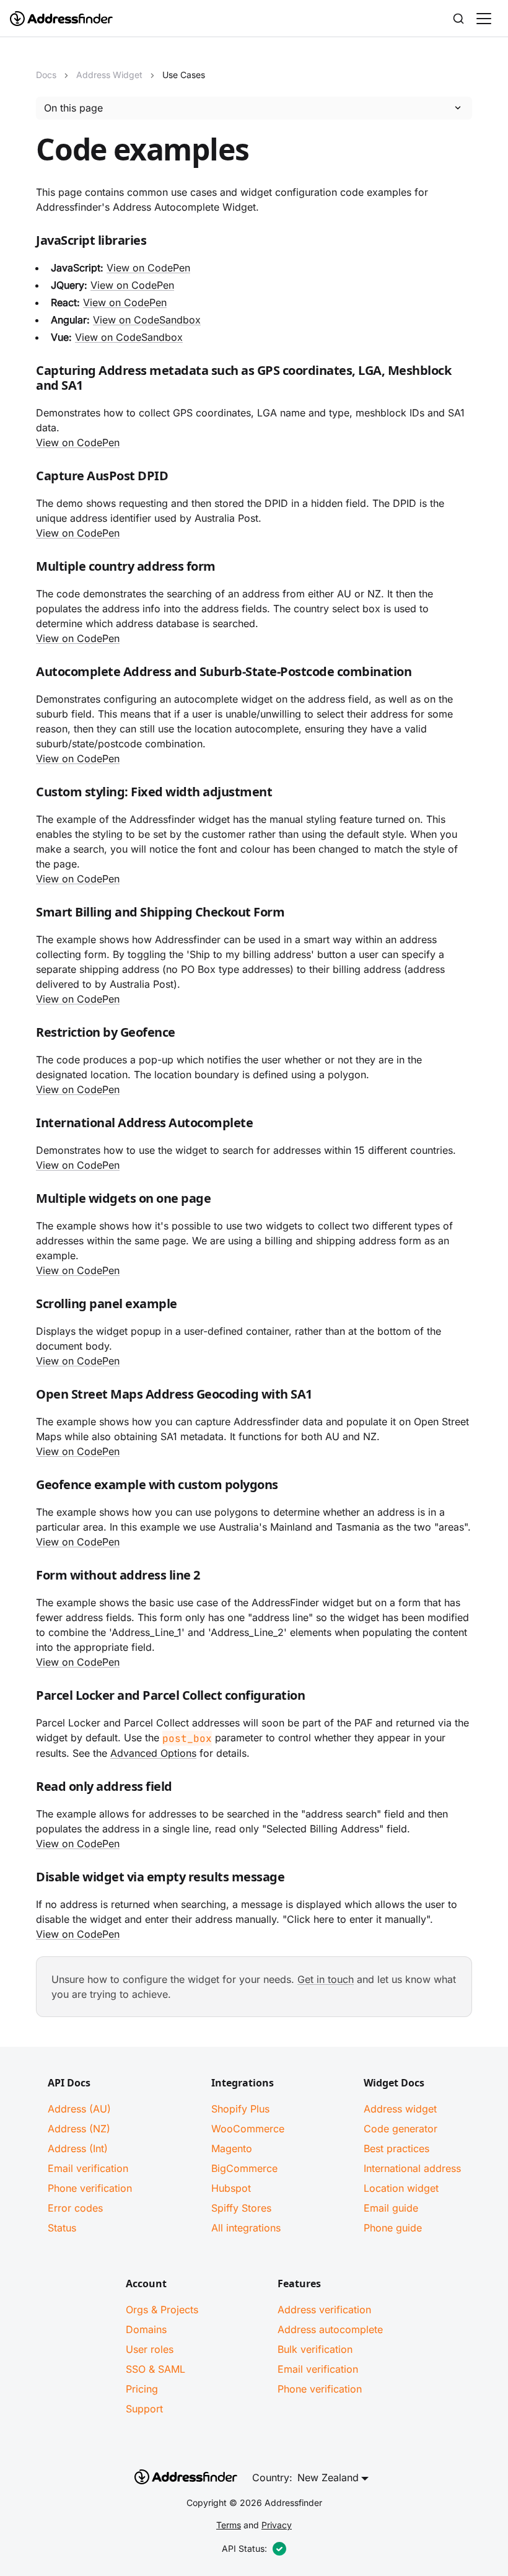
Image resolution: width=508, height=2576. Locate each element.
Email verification (88, 2168)
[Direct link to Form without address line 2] (26, 1578)
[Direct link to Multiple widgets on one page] (26, 1201)
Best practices (396, 2148)
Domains (146, 2329)
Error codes (75, 2208)
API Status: (244, 2548)
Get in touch (326, 1979)
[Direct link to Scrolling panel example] (26, 1306)
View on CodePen (148, 268)
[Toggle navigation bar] (484, 19)
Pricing (142, 2389)
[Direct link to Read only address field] (26, 1789)
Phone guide (393, 2228)
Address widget (400, 2109)
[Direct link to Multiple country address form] (26, 569)
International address (412, 2168)
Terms (229, 2525)
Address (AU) (79, 2109)
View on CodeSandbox (147, 320)
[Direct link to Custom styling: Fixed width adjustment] (26, 794)
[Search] (458, 19)
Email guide (391, 2208)
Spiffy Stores (241, 2208)
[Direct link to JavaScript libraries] (26, 243)
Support (144, 2409)
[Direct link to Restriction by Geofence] (26, 1035)
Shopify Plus (240, 2109)
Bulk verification (315, 2349)
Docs (46, 75)
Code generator (401, 2129)
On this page (73, 108)
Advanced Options (153, 1753)
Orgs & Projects (162, 2310)
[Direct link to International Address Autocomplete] (26, 1125)
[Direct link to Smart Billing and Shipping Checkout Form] (26, 915)
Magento (232, 2148)
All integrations (246, 2228)
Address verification (324, 2310)
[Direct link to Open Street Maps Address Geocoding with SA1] (26, 1397)
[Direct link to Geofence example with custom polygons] (26, 1487)
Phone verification (90, 2188)
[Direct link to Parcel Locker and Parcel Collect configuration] (26, 1698)
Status (62, 2228)
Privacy (277, 2525)
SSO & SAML (155, 2369)
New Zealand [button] (328, 2477)
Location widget (401, 2188)
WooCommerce (248, 2129)
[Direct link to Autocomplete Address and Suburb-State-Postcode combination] (26, 674)
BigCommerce (244, 2168)
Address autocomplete (330, 2329)
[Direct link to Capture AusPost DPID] (26, 478)
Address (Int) (78, 2148)
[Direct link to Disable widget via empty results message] (26, 1879)
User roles (150, 2349)
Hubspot (231, 2188)
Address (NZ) (79, 2129)
